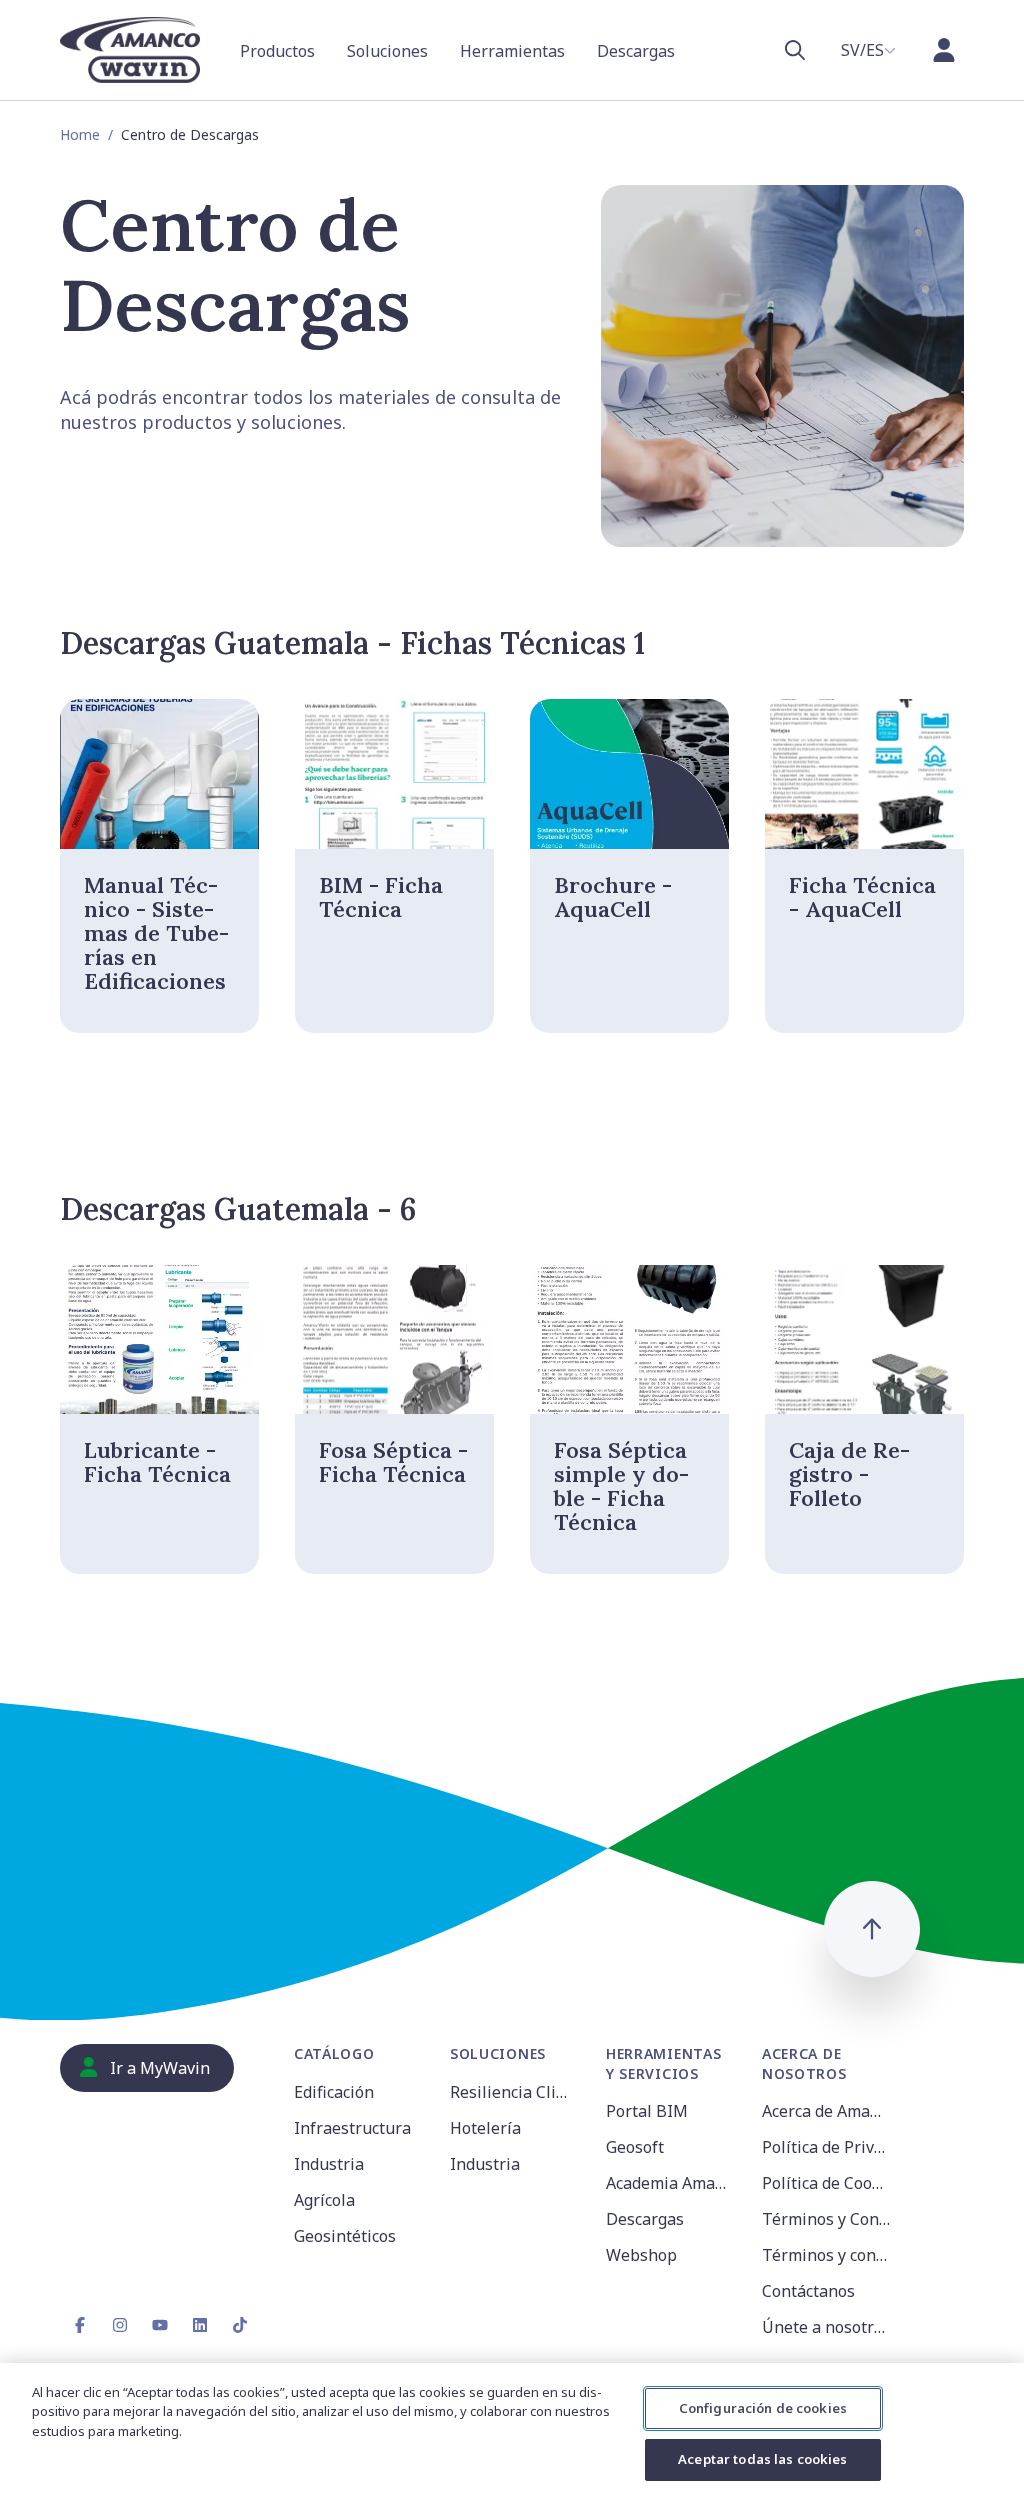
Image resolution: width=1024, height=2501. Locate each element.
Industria (329, 2164)
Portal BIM (647, 2111)
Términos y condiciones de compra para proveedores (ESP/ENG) (828, 2255)
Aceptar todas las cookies (762, 2459)
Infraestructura (352, 2128)
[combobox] (868, 50)
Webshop (641, 2255)
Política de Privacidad (828, 2147)
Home (80, 134)
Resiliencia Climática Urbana (516, 2092)
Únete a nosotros (826, 2327)
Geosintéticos (345, 2236)
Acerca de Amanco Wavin (828, 2111)
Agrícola (324, 2200)
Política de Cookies (828, 2183)
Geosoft (635, 2147)
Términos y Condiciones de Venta (828, 2219)
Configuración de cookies (763, 2408)
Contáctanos (808, 2291)
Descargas (645, 2219)
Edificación (334, 2092)
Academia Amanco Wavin (672, 2183)
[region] (512, 2432)
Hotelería (485, 2128)
